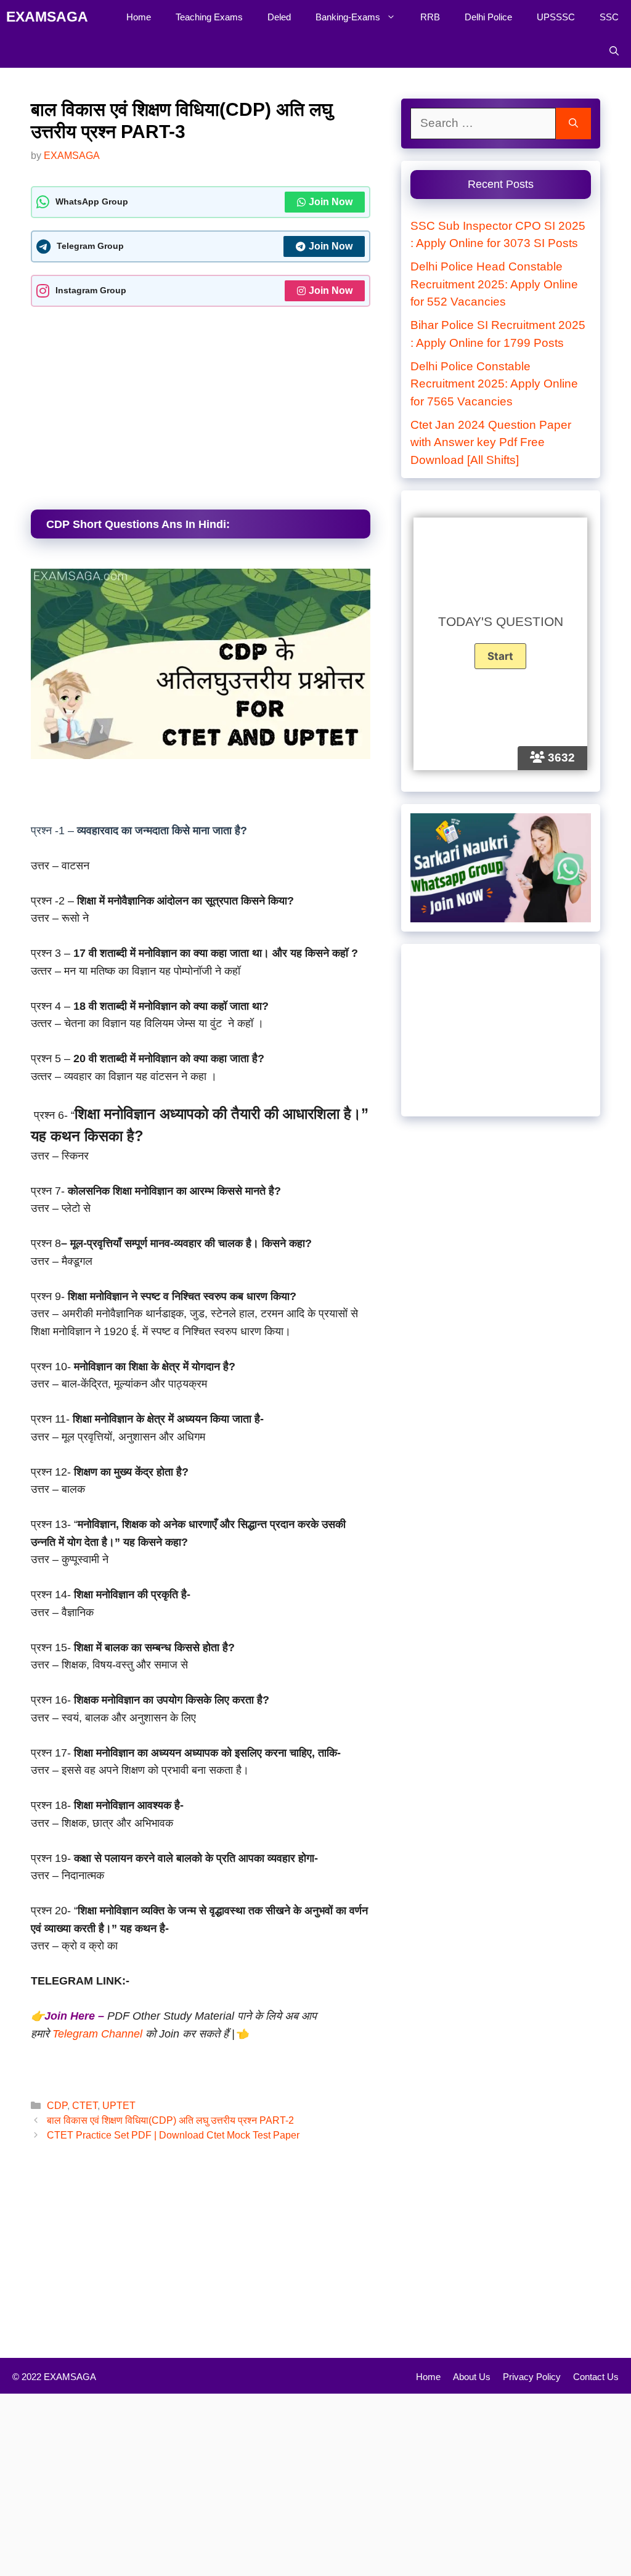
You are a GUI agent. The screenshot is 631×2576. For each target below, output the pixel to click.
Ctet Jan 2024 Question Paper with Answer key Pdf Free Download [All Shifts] (491, 442)
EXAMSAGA (47, 17)
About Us (472, 2377)
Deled (279, 17)
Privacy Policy (532, 2377)
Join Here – (74, 2016)
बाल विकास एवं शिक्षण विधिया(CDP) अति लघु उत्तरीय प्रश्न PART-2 (170, 2120)
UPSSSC (556, 17)
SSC (609, 17)
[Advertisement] (201, 405)
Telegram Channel (99, 2034)
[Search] (573, 124)
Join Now (331, 202)
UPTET (119, 2105)
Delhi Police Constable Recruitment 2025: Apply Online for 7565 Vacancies (494, 384)
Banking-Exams (348, 17)
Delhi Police (488, 17)
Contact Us (596, 2377)
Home (139, 17)
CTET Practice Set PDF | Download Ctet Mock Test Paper (173, 2135)
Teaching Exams (209, 17)
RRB (430, 17)
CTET (85, 2105)
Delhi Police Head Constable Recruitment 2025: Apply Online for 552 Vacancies (494, 284)
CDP (57, 2105)
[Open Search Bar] (614, 51)
